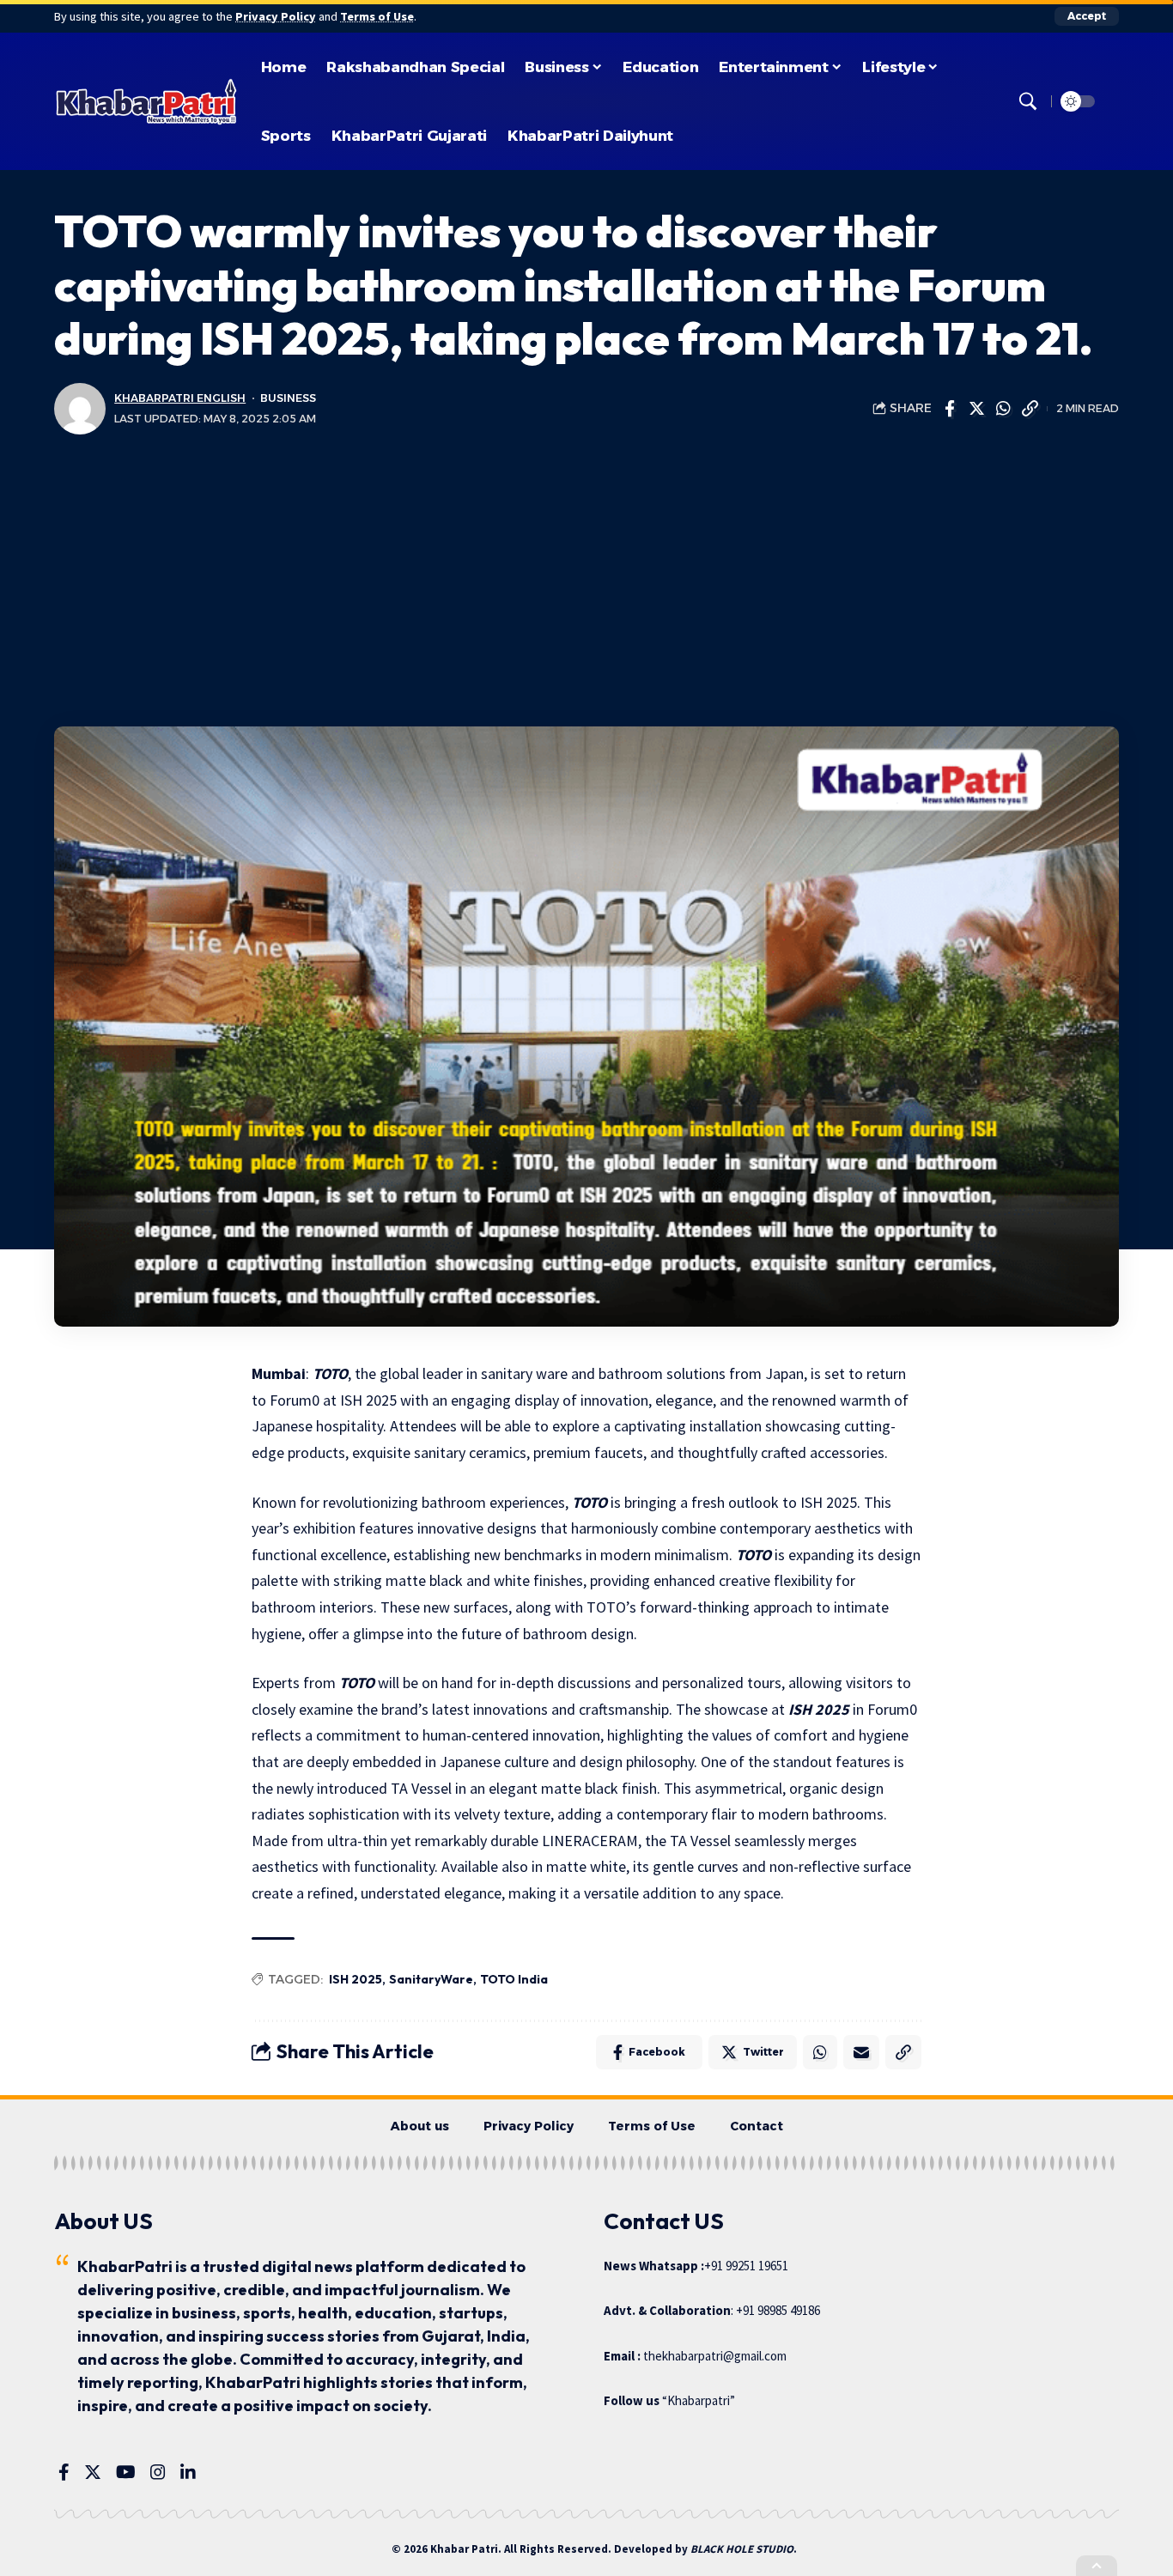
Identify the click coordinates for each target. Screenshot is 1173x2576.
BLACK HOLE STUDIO (742, 2549)
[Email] (861, 2052)
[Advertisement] (586, 580)
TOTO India (514, 1979)
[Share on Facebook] (950, 409)
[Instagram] (158, 2472)
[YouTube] (126, 2472)
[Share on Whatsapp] (1003, 409)
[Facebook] (64, 2472)
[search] (1028, 101)
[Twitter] (93, 2472)
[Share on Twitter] (976, 409)
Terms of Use (377, 16)
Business (288, 398)
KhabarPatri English (180, 398)
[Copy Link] (1030, 409)
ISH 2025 (819, 1709)
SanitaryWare (431, 1979)
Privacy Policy (276, 16)
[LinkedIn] (188, 2472)
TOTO (330, 1373)
